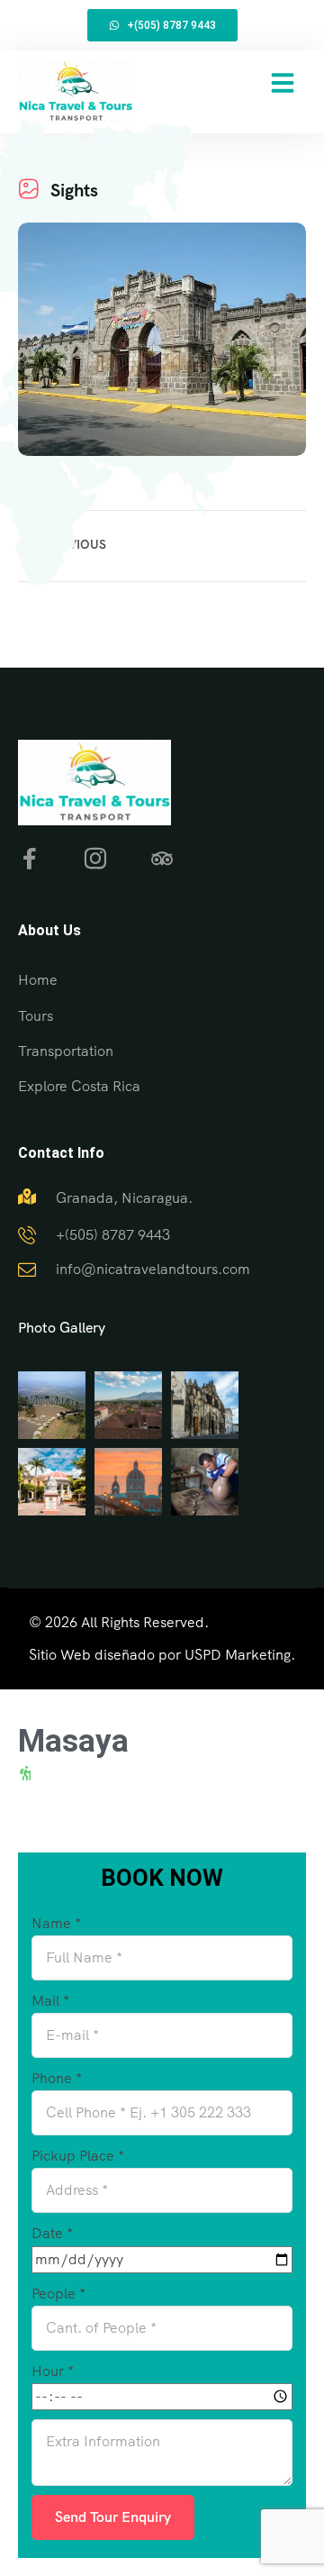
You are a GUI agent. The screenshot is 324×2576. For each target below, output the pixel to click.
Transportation (66, 1051)
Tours (36, 1016)
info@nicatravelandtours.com (153, 1269)
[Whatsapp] (266, 2486)
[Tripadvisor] (162, 859)
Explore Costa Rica (79, 1086)
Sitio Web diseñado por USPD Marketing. (162, 1655)
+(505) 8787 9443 (113, 1235)
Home (38, 980)
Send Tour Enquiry (113, 2517)
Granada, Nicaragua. (124, 1198)
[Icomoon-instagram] (95, 859)
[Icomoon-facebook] (29, 859)
